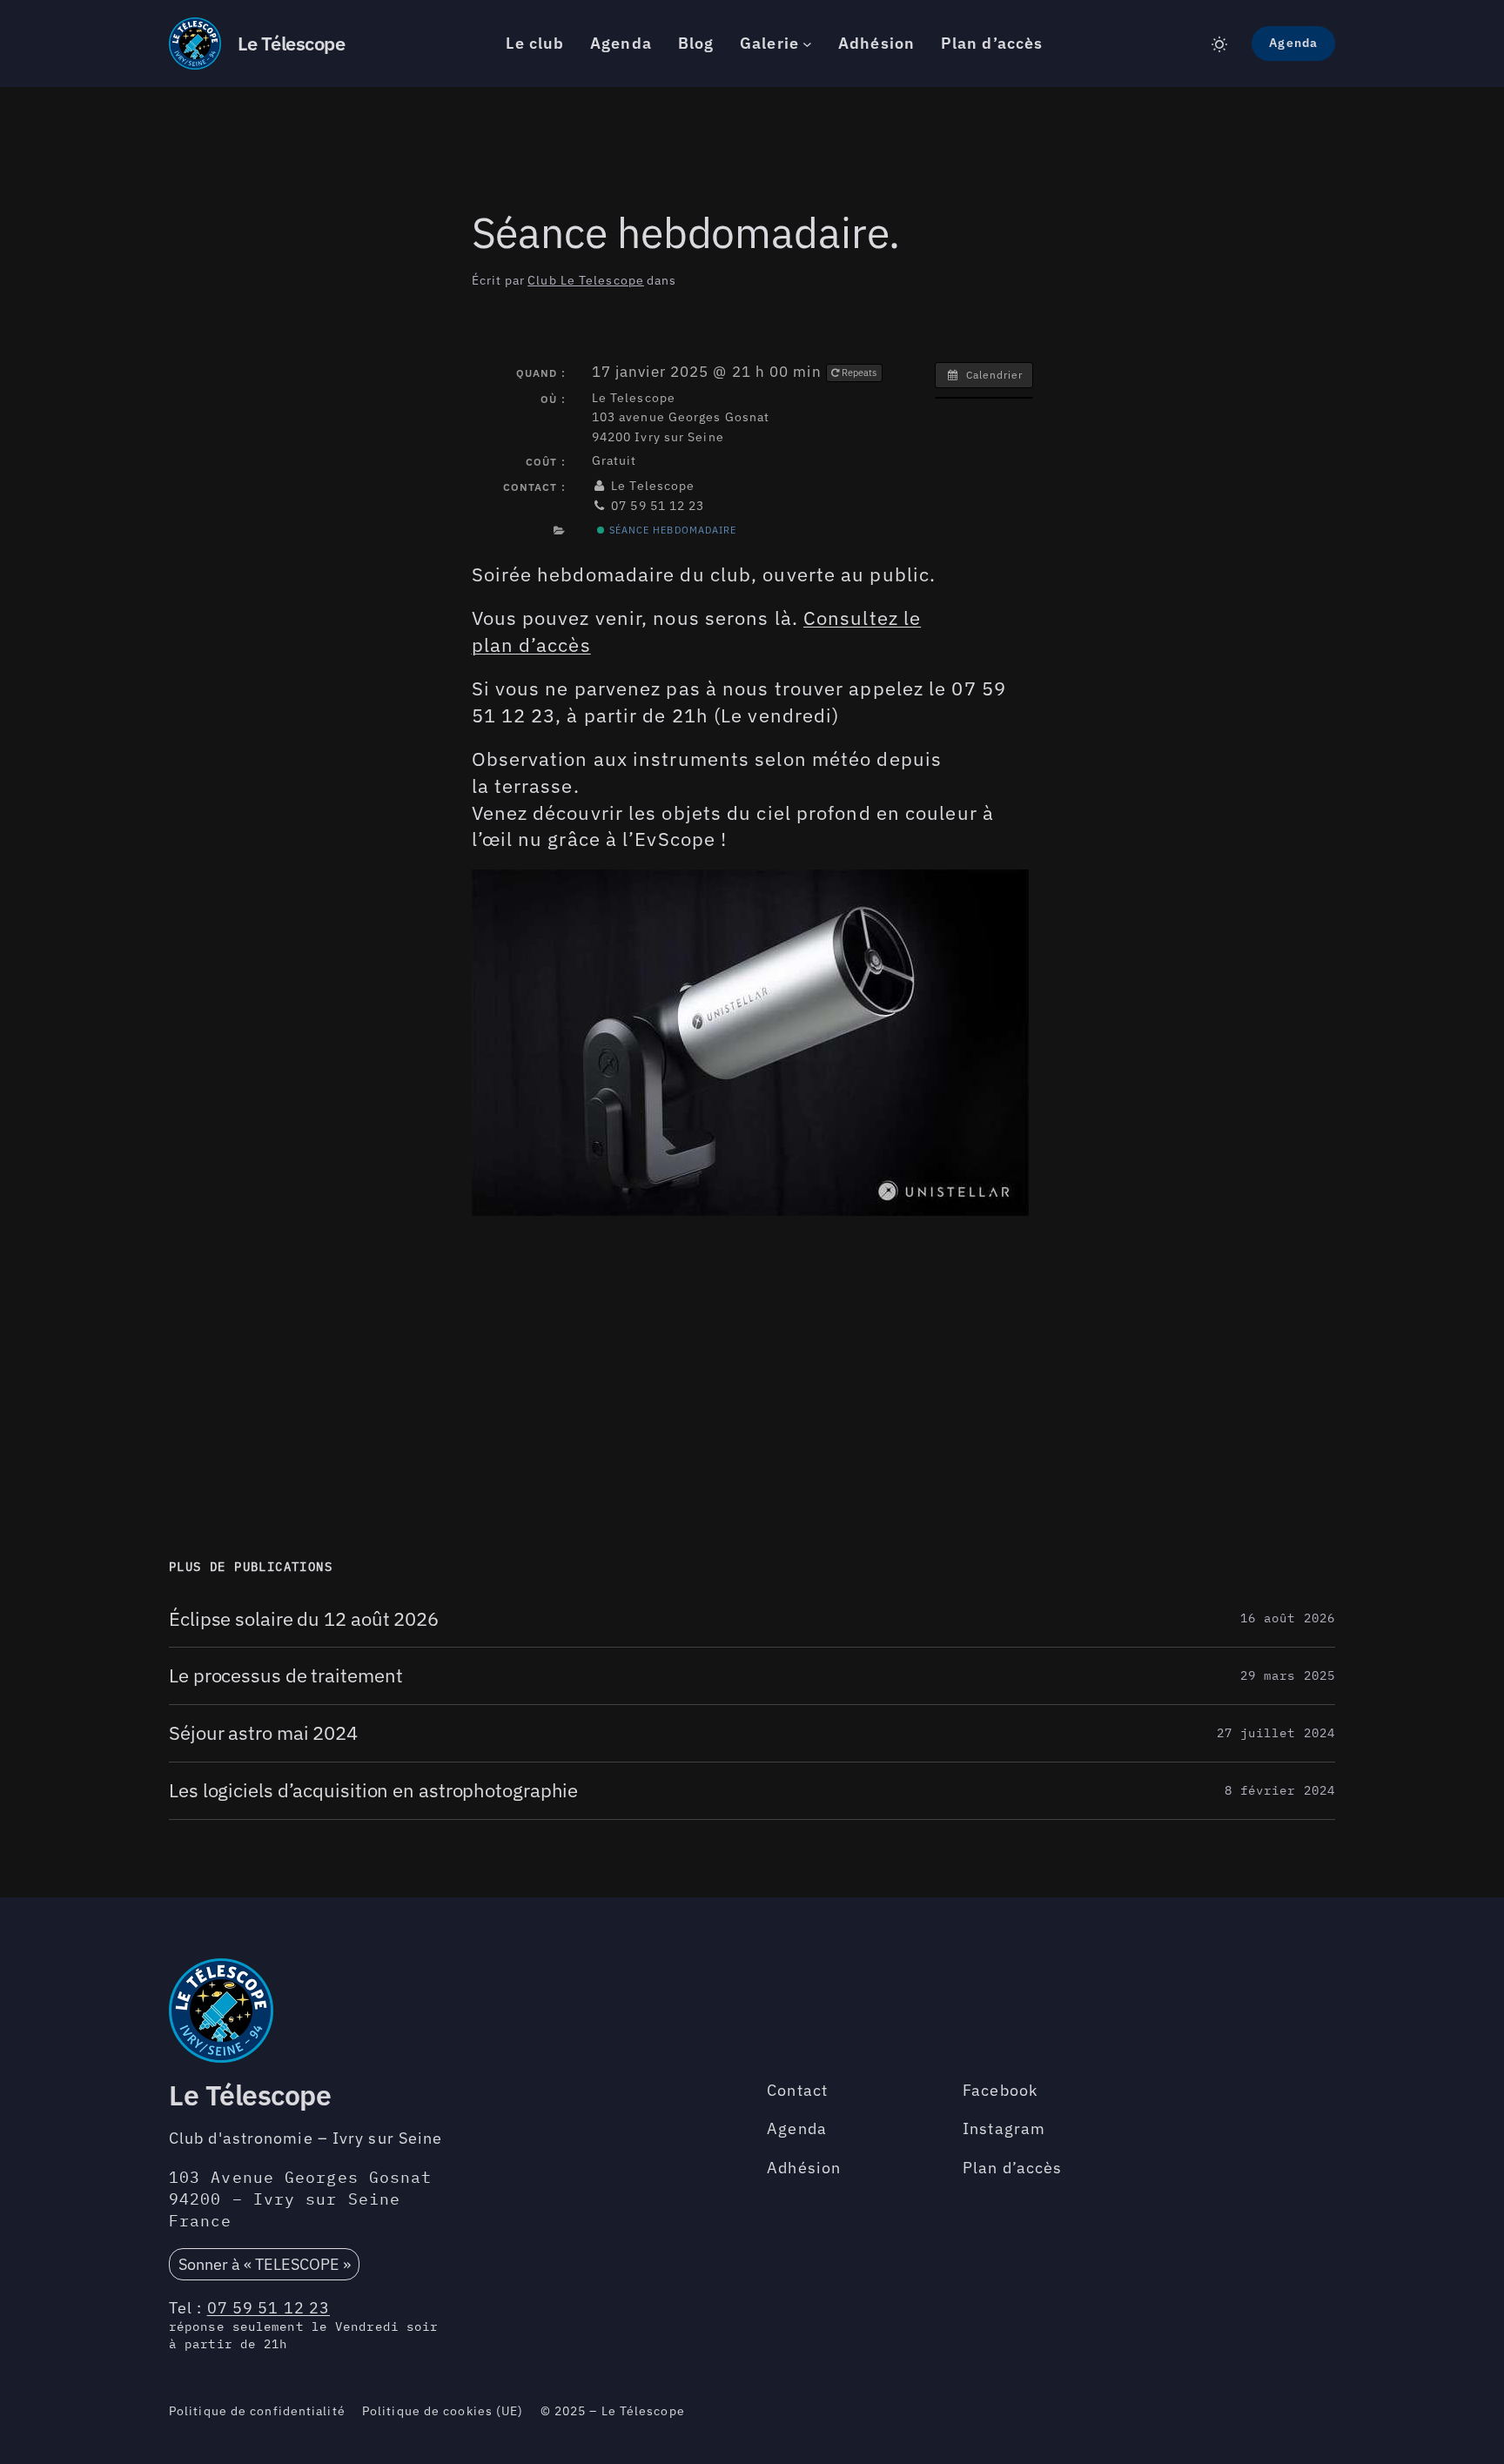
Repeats (859, 373)
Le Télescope (291, 43)
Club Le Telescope (586, 280)
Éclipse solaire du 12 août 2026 (304, 1619)
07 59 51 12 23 (269, 2308)
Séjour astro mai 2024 (263, 1733)
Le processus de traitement (285, 1676)
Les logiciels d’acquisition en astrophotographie (373, 1791)
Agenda (1293, 43)
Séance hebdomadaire (671, 530)
